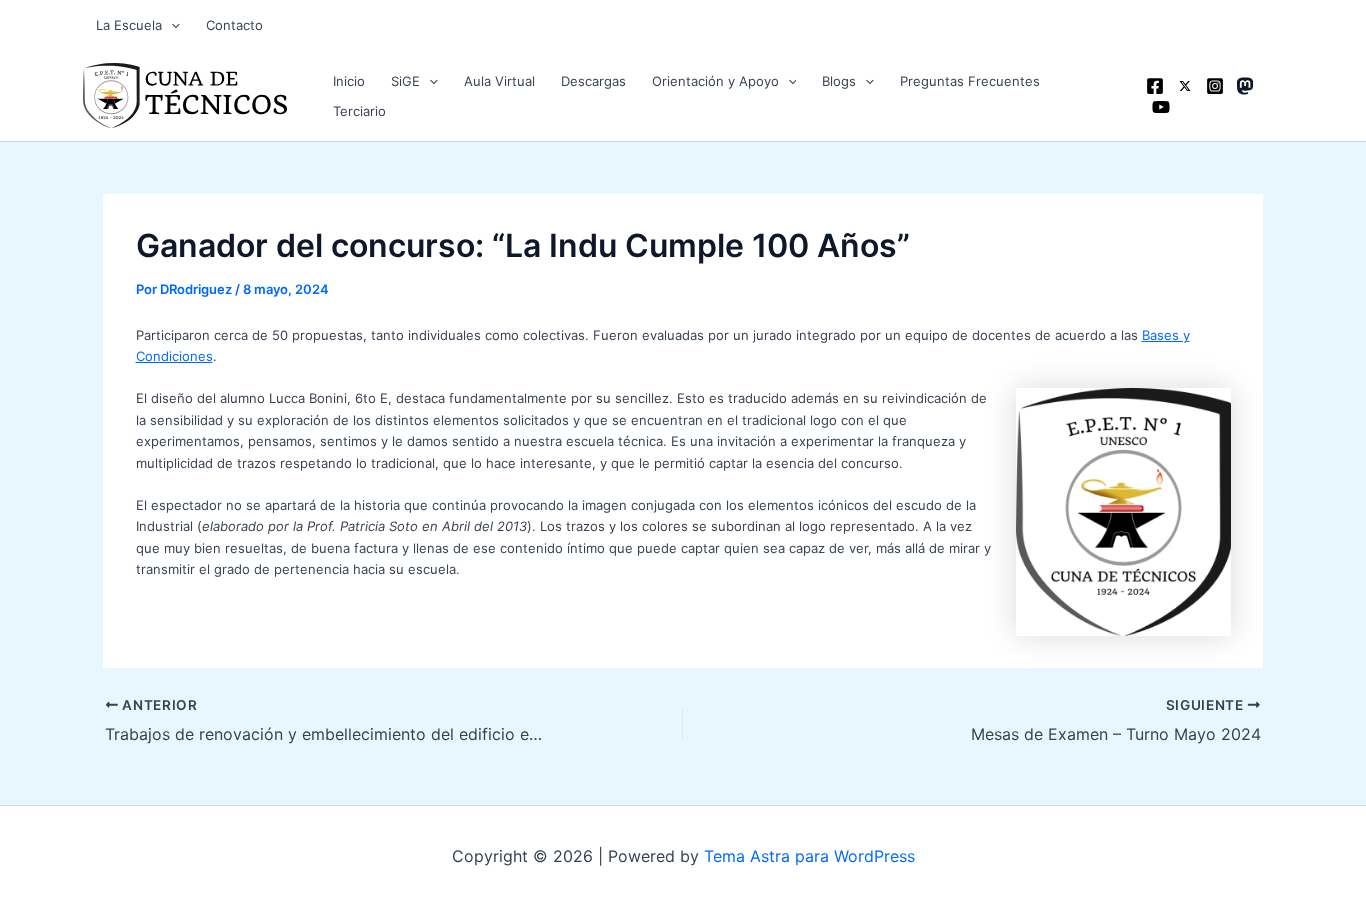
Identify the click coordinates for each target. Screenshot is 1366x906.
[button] (171, 25)
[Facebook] (1155, 86)
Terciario (359, 111)
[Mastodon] (1245, 86)
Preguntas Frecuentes (970, 81)
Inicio (349, 81)
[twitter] (1185, 86)
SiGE (405, 81)
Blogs (839, 81)
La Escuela (129, 25)
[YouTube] (1161, 107)
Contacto (234, 25)
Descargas (593, 81)
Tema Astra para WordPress (809, 856)
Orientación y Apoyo (715, 81)
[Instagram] (1215, 86)
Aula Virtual (499, 81)
